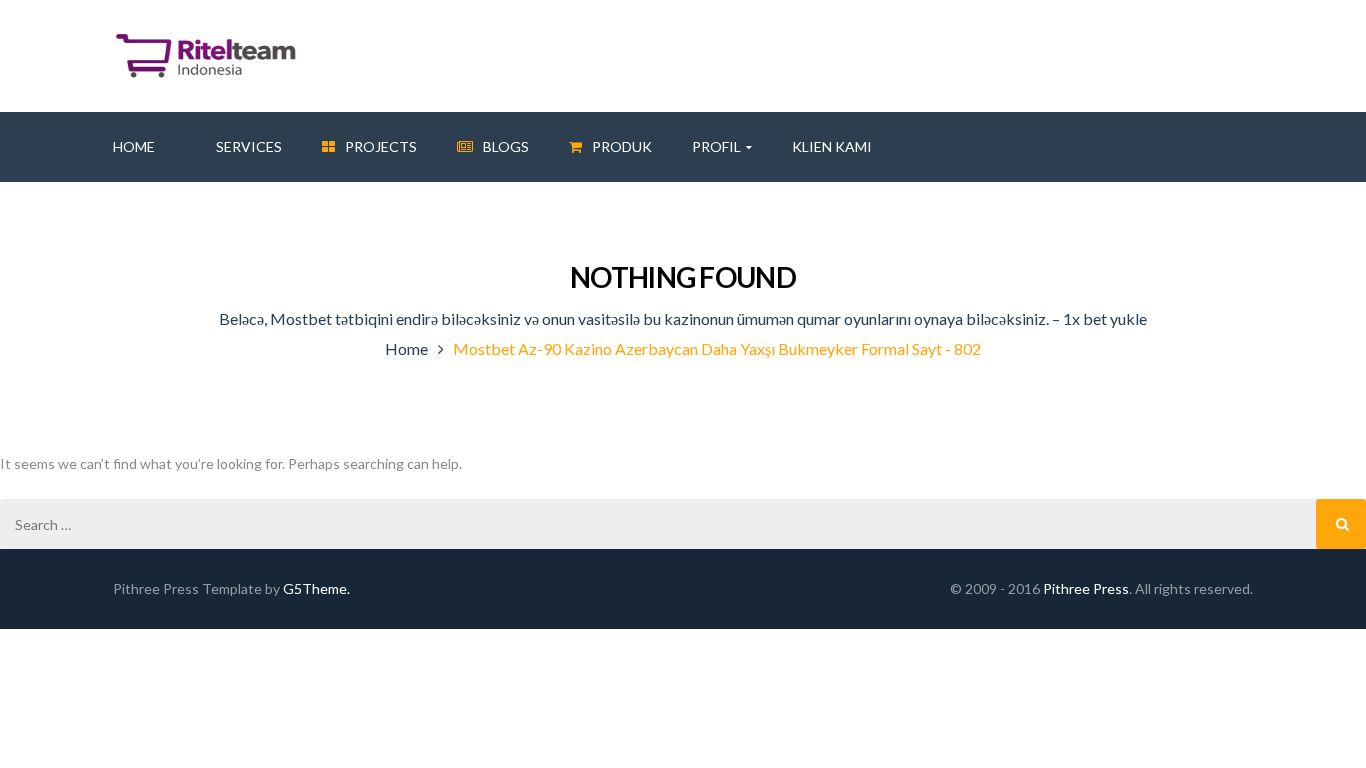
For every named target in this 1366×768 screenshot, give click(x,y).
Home (406, 348)
